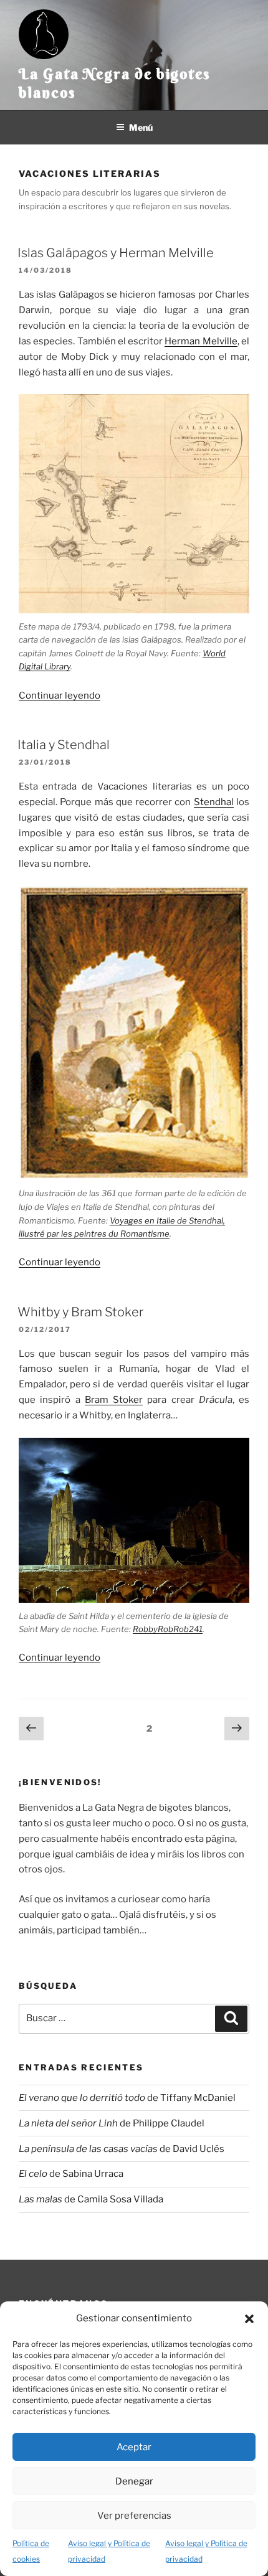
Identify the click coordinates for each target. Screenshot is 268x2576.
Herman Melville (201, 341)
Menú (141, 127)
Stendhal (214, 802)
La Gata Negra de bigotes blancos (114, 83)
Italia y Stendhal (64, 745)
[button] (249, 2319)
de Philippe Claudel (112, 2123)
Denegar (134, 2481)
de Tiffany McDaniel (127, 2098)
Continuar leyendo (60, 696)
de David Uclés (122, 2149)
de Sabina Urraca (71, 2174)
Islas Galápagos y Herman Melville (116, 253)
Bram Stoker (114, 1400)
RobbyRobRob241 (168, 1629)
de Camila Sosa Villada (91, 2199)
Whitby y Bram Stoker (80, 1312)
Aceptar (134, 2447)
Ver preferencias (134, 2516)
